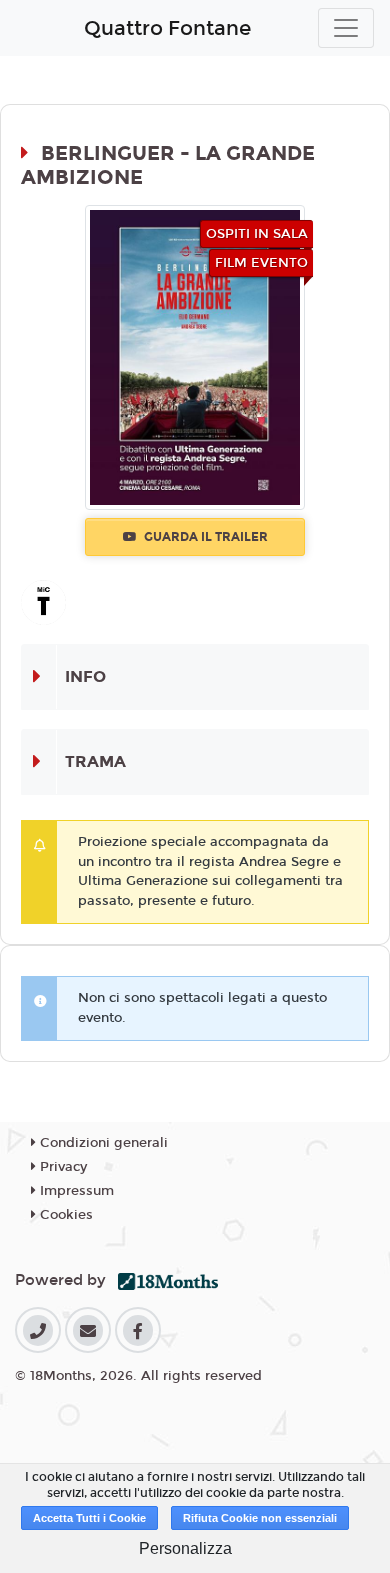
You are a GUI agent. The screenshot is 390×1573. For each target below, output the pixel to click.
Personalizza (185, 1548)
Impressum (75, 1191)
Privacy (61, 1167)
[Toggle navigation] (346, 28)
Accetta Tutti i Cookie (89, 1518)
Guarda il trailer (204, 537)
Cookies (64, 1215)
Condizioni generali (102, 1143)
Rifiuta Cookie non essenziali (260, 1518)
